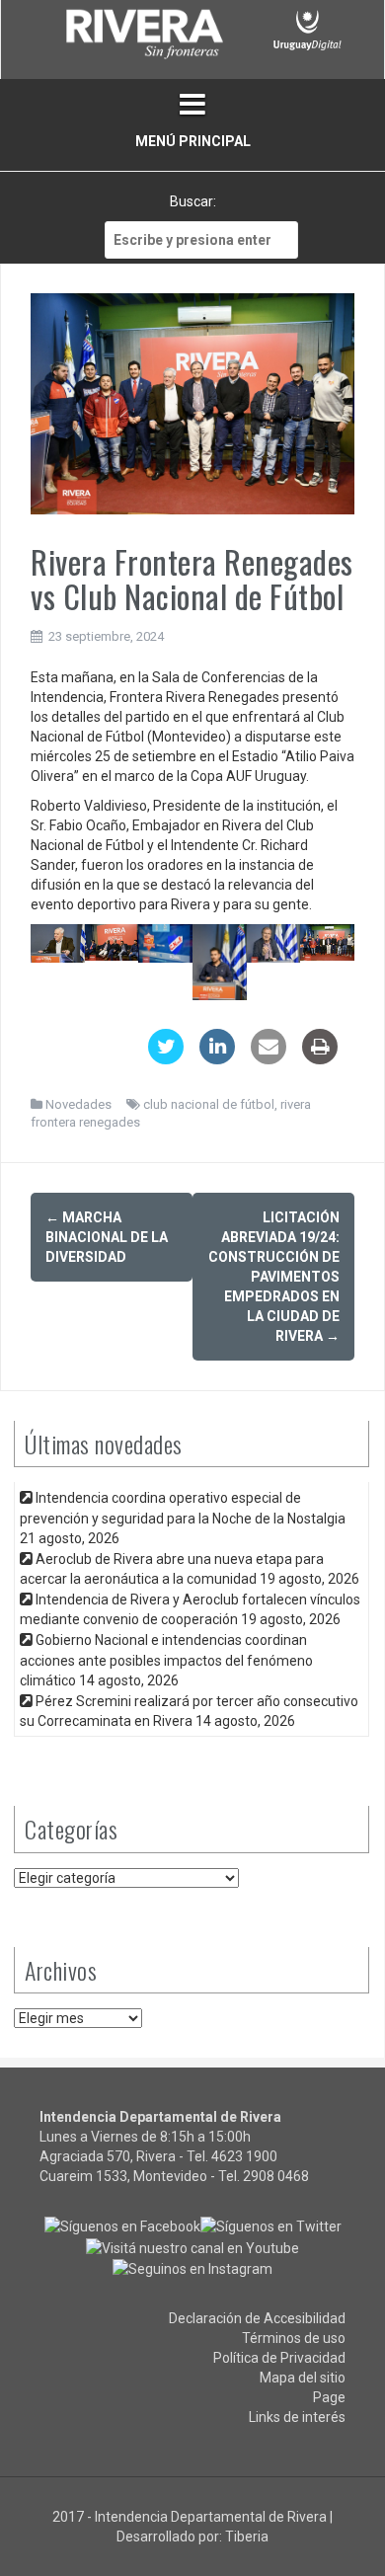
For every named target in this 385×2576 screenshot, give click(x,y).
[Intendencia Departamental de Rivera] (143, 38)
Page (329, 2397)
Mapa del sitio (303, 2378)
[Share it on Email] (269, 1058)
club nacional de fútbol (209, 1104)
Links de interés (297, 2417)
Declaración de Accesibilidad (257, 2318)
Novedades (78, 1104)
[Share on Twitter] (166, 1058)
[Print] (320, 1058)
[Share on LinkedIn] (217, 1058)
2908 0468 (276, 2176)
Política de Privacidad (279, 2358)
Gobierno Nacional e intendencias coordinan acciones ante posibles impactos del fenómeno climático (166, 1660)
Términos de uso (294, 2338)
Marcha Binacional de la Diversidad (107, 1237)
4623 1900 (244, 2156)
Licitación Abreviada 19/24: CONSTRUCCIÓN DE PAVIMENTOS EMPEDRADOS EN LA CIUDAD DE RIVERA (274, 1277)
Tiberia (247, 2537)
